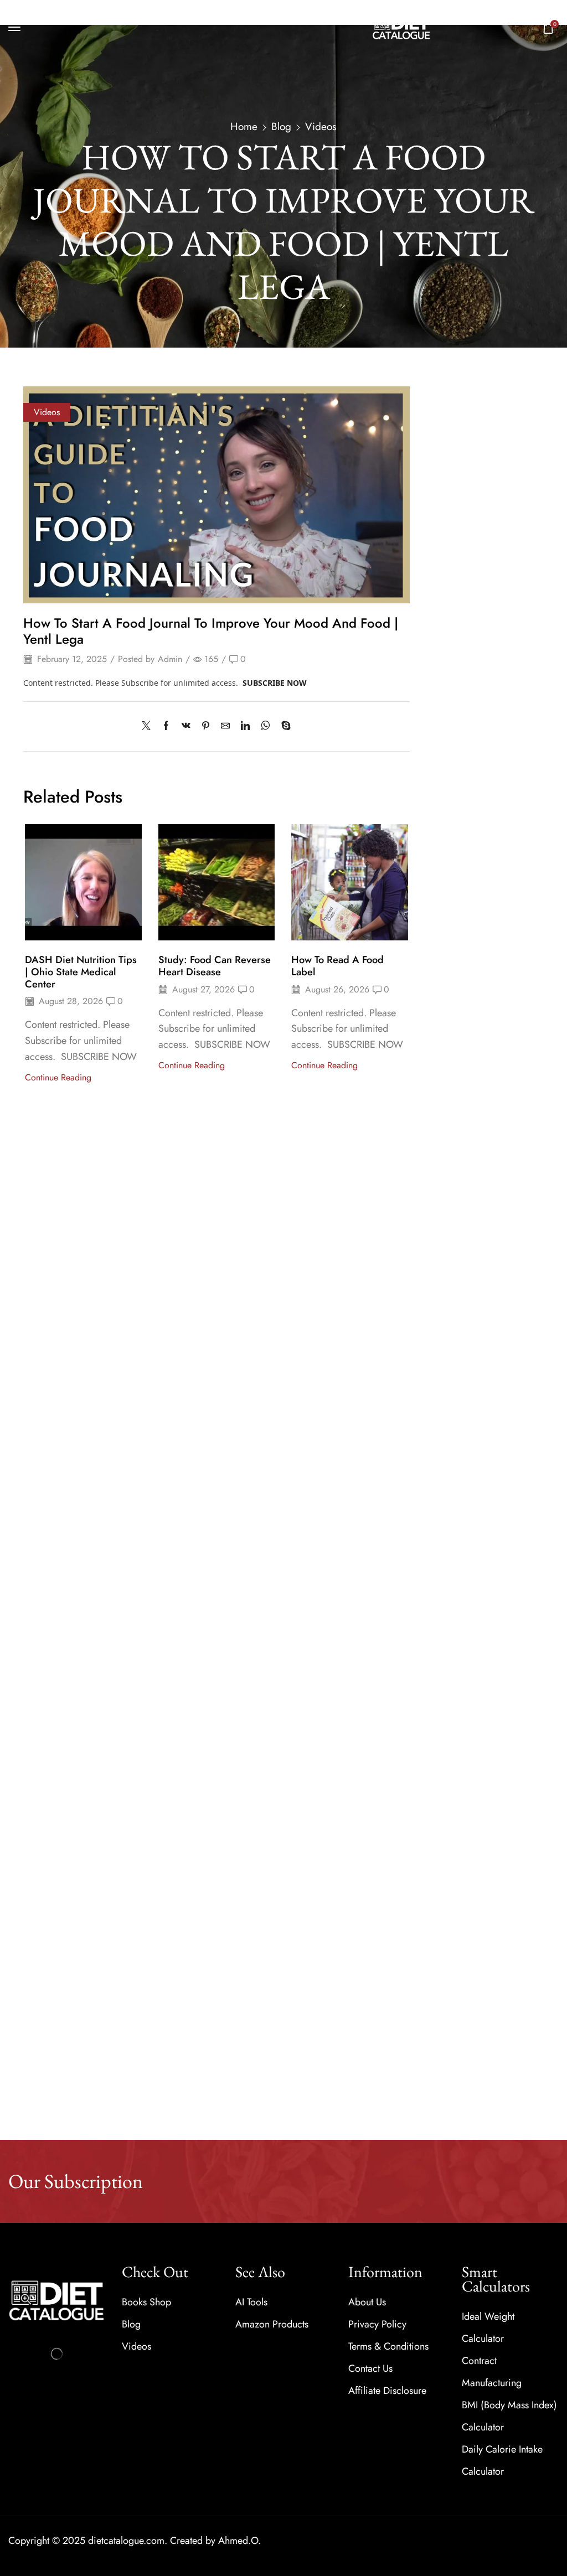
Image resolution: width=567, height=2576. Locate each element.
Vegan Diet (450, 569)
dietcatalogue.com (126, 2541)
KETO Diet (449, 500)
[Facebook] (166, 726)
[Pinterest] (206, 726)
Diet (434, 448)
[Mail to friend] (225, 726)
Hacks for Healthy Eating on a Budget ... (510, 1129)
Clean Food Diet (459, 466)
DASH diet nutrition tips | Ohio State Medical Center (81, 972)
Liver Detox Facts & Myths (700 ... (506, 946)
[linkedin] (245, 726)
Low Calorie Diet (460, 518)
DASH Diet (450, 483)
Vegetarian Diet (457, 586)
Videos (321, 127)
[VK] (186, 726)
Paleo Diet (449, 552)
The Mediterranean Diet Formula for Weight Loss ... (511, 1037)
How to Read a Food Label (337, 966)
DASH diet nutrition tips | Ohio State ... (508, 722)
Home (244, 127)
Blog (281, 127)
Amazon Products (459, 429)
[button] (14, 27)
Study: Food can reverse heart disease (215, 966)
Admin (170, 659)
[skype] (283, 726)
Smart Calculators (459, 604)
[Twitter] (149, 726)
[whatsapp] (266, 726)
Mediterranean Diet (463, 535)
